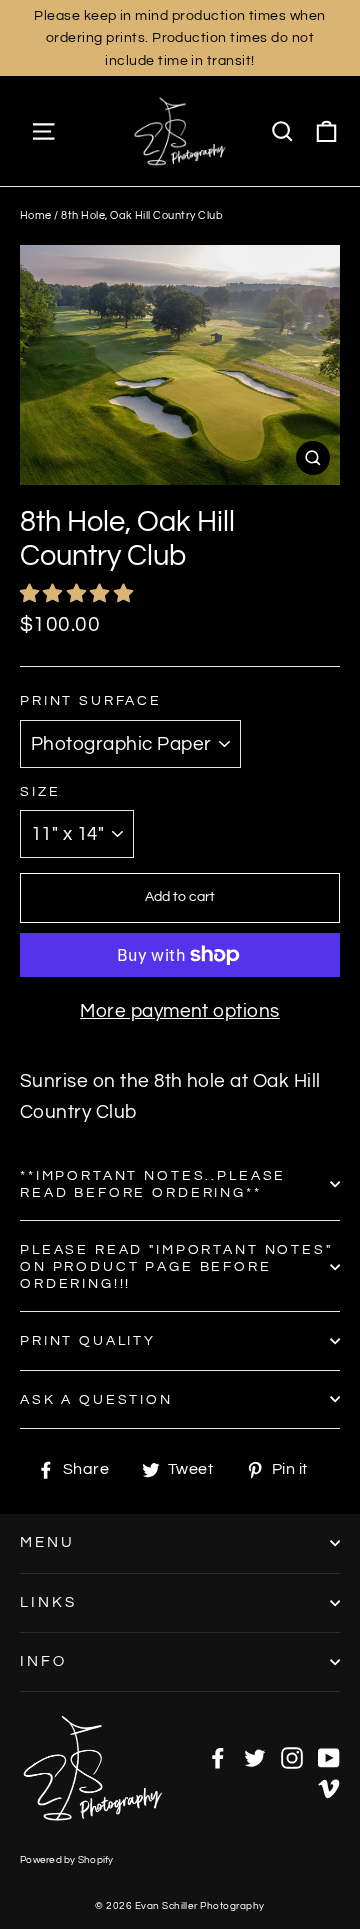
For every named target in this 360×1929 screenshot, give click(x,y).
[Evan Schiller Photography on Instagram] (292, 1756)
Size (40, 791)
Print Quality (88, 1340)
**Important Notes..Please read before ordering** (153, 1184)
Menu (47, 1542)
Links (48, 1602)
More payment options (180, 1011)
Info (43, 1661)
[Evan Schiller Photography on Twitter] (255, 1756)
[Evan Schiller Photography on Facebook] (218, 1756)
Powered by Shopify (67, 1860)
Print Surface (91, 700)
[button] (79, 594)
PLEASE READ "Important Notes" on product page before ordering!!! (176, 1266)
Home (36, 215)
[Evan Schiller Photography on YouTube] (329, 1756)
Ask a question (96, 1399)
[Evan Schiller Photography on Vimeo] (329, 1787)
